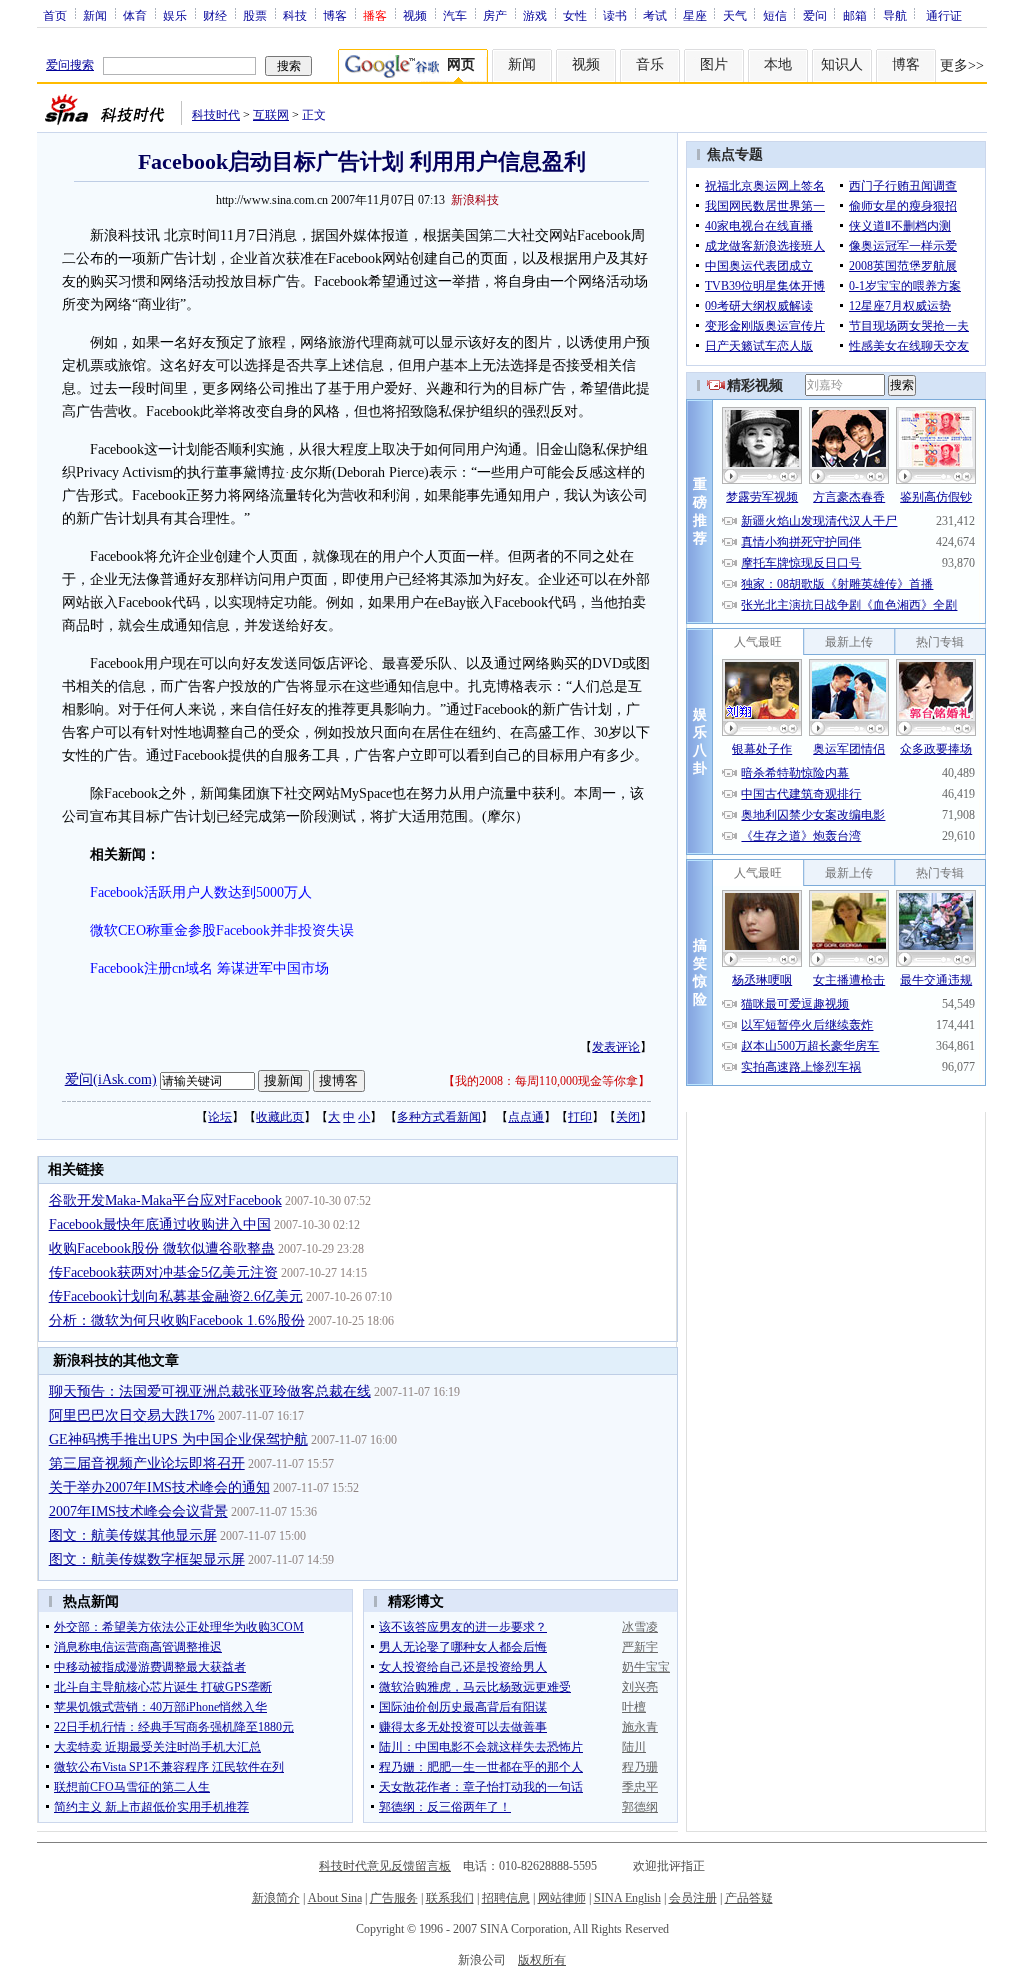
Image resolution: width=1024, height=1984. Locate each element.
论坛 (220, 1117)
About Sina (335, 1898)
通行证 (944, 15)
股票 (255, 15)
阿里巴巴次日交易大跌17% (132, 1415)
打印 (580, 1117)
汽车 (455, 15)
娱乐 (175, 15)
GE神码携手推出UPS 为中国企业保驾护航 (178, 1439)
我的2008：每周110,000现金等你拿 (546, 1081)
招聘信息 (506, 1898)
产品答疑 (749, 1898)
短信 (775, 15)
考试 (655, 15)
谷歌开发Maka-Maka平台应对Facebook (165, 1200)
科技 (295, 15)
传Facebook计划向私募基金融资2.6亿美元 (176, 1296)
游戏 (535, 15)
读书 (615, 15)
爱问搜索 (70, 65)
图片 (714, 64)
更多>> (962, 65)
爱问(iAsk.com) (111, 1079)
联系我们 (450, 1898)
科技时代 (216, 115)
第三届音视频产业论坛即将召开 (147, 1463)
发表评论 (616, 1047)
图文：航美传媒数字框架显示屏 (147, 1559)
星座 (695, 15)
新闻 (95, 15)
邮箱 (855, 15)
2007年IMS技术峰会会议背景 (138, 1511)
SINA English (627, 1898)
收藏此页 (280, 1117)
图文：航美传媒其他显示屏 (133, 1535)
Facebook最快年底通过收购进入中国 (160, 1224)
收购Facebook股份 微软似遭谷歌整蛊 (162, 1248)
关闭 (628, 1117)
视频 (415, 15)
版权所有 (542, 1960)
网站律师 (562, 1898)
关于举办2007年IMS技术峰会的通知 (159, 1487)
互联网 (271, 115)
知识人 (842, 64)
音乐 (650, 64)
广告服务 (394, 1898)
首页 (55, 15)
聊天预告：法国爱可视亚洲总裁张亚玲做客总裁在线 (210, 1391)
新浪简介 (276, 1898)
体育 (135, 15)
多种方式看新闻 (439, 1117)
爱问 (815, 15)
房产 (495, 15)
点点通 (526, 1117)
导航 (895, 15)
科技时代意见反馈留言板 (385, 1866)
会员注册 (693, 1898)
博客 (335, 15)
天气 (735, 15)
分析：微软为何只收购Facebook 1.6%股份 (177, 1320)
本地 (778, 64)
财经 (215, 15)
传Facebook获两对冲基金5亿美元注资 (163, 1272)
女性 (575, 15)
